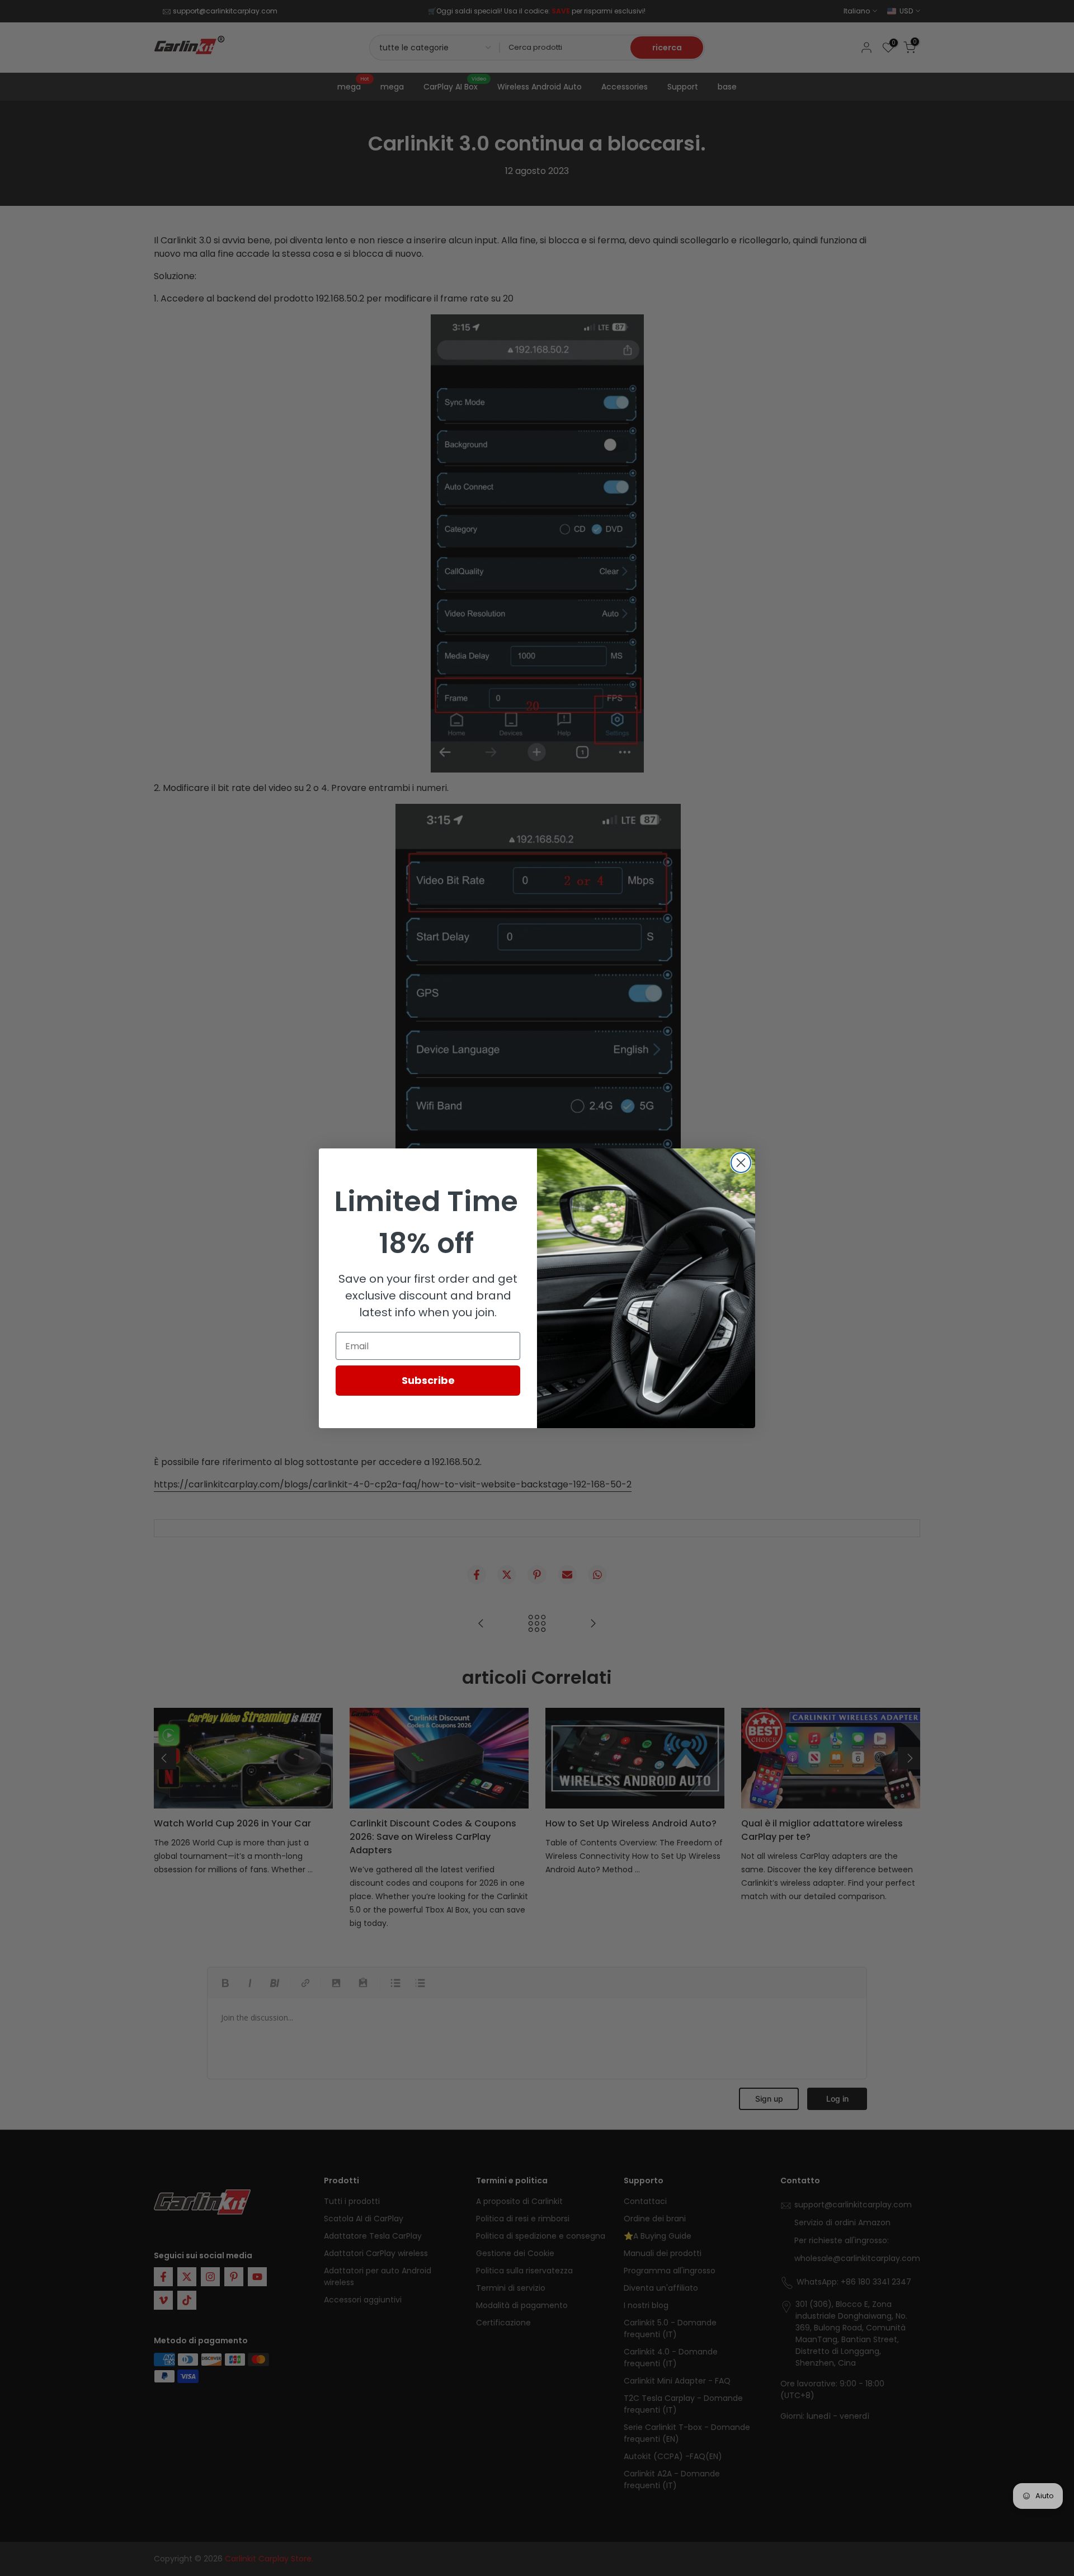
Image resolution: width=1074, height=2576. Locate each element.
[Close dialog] (741, 1163)
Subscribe (428, 1380)
